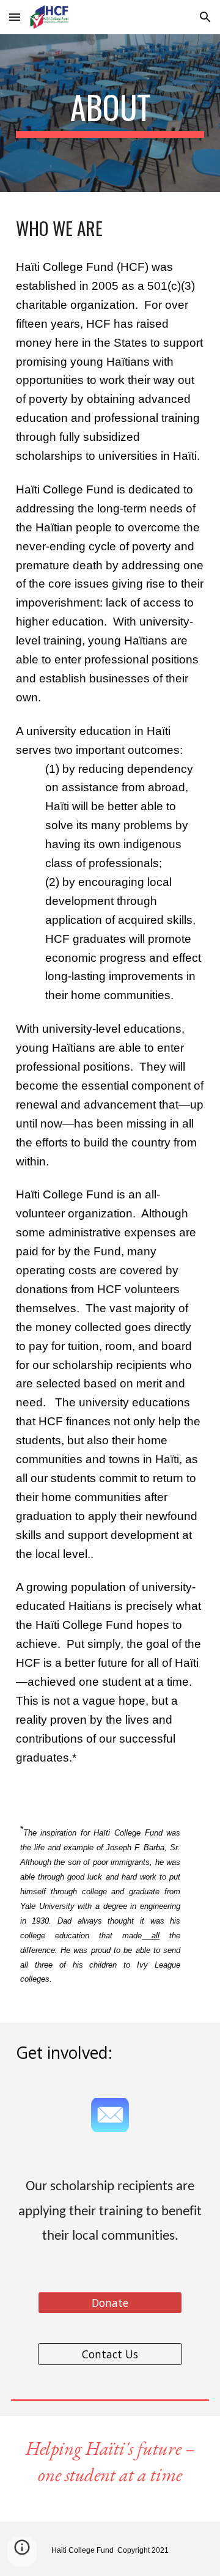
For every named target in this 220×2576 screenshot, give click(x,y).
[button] (15, 17)
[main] (110, 113)
